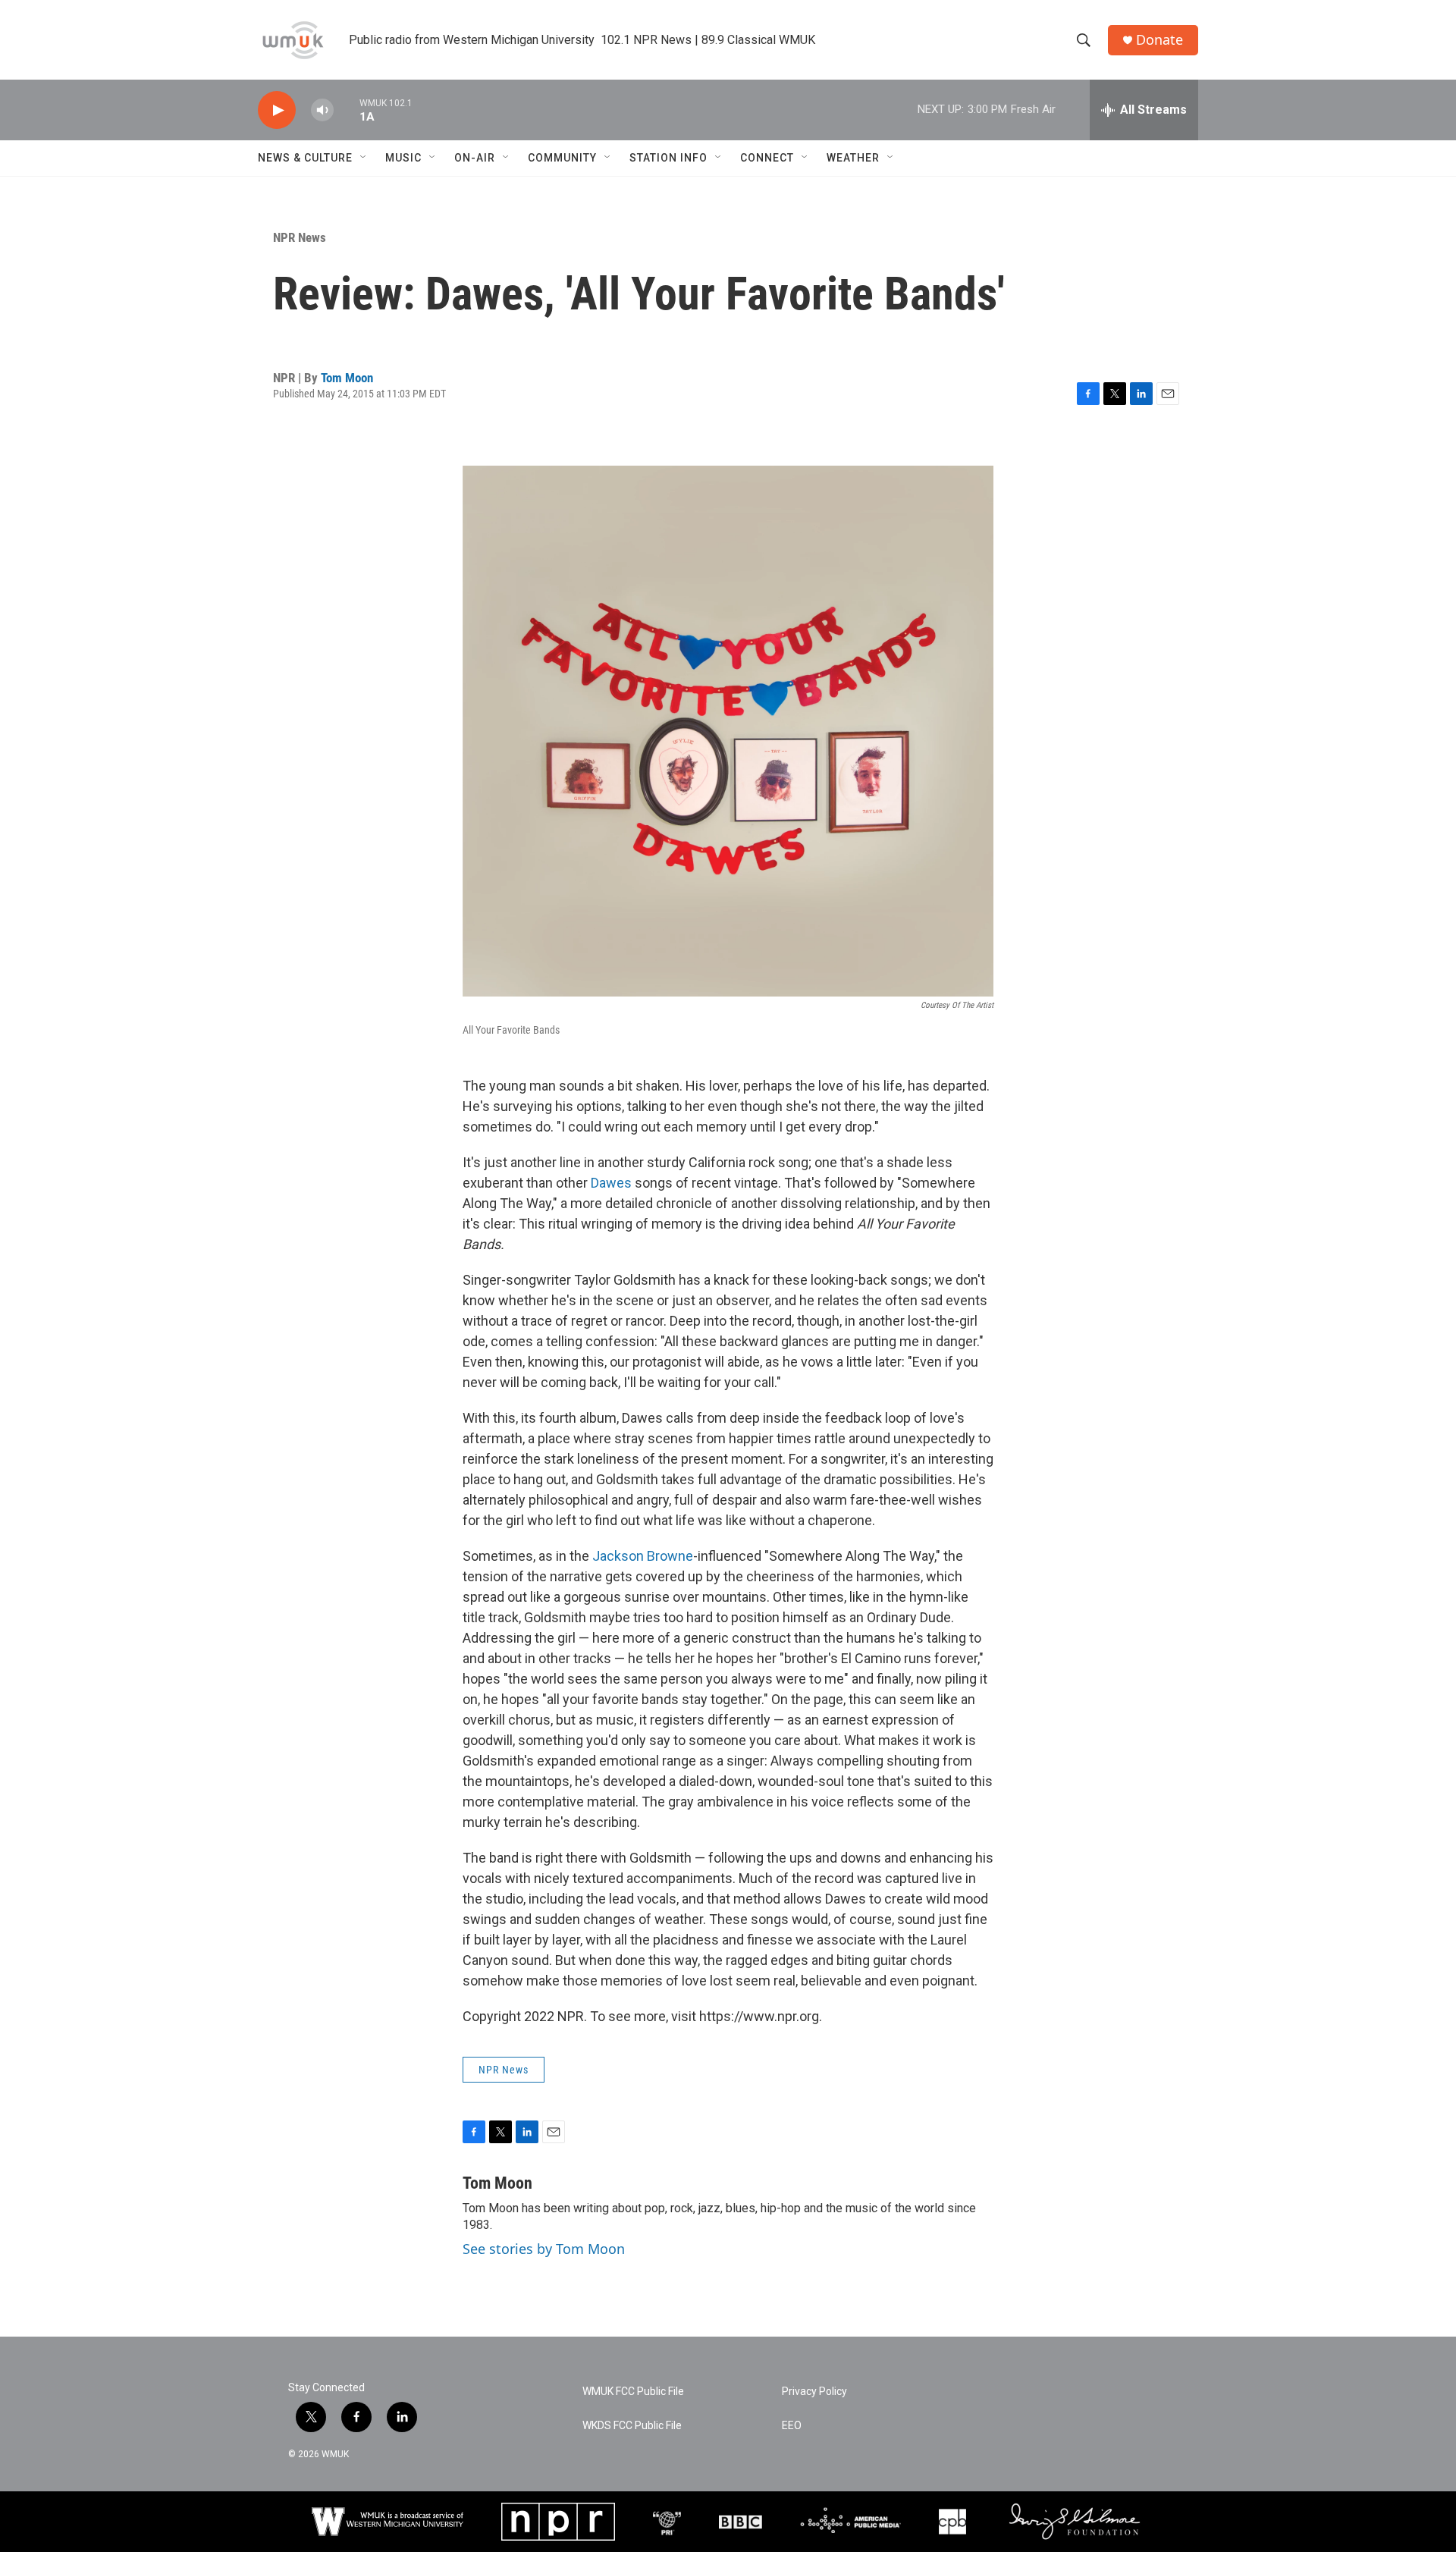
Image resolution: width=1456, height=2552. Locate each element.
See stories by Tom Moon (544, 2249)
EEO (792, 2426)
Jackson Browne (643, 1556)
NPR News (300, 237)
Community (562, 158)
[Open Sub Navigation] (364, 158)
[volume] (322, 110)
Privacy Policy (814, 2392)
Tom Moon (347, 378)
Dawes (611, 1183)
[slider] (347, 110)
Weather (853, 158)
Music (403, 158)
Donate (1159, 40)
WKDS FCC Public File (632, 2426)
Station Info (668, 158)
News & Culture (305, 158)
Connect (767, 158)
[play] (277, 110)
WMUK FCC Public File (633, 2392)
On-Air (475, 158)
